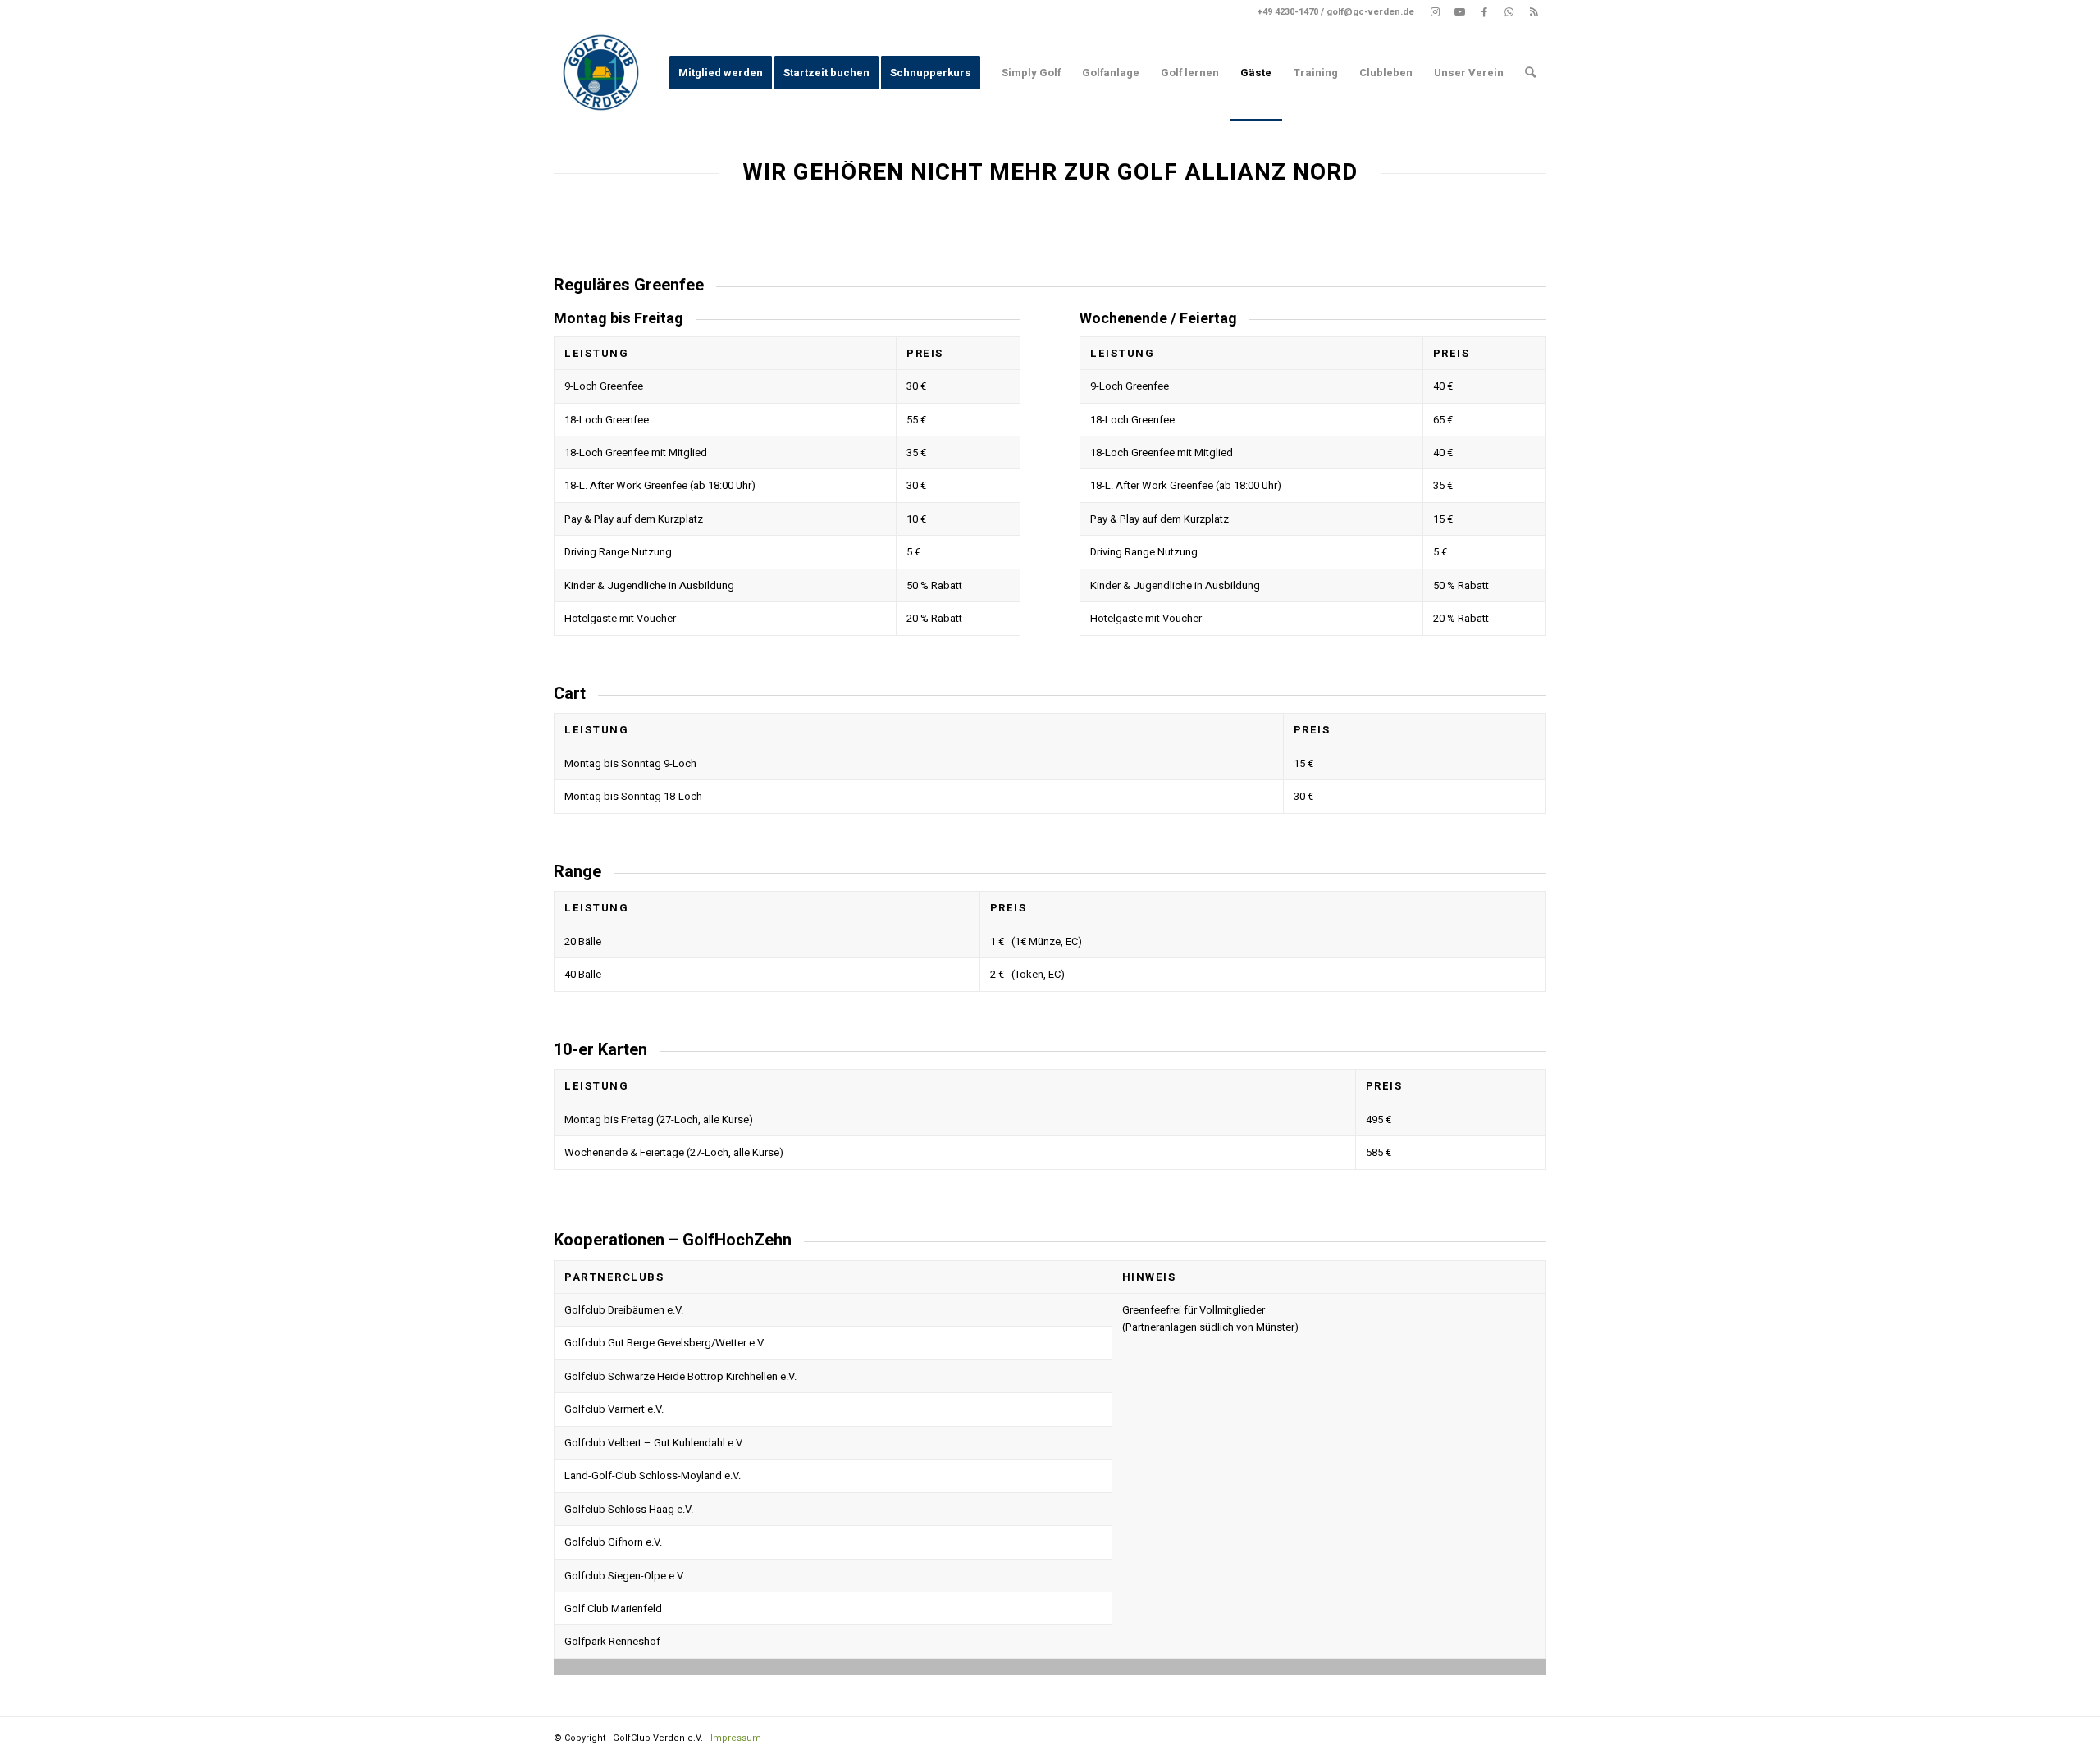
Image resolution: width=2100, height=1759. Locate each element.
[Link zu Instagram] (1435, 12)
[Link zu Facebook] (1484, 12)
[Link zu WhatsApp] (1509, 12)
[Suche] (1530, 73)
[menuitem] (721, 73)
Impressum (736, 1738)
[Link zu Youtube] (1460, 12)
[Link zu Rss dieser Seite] (1534, 12)
